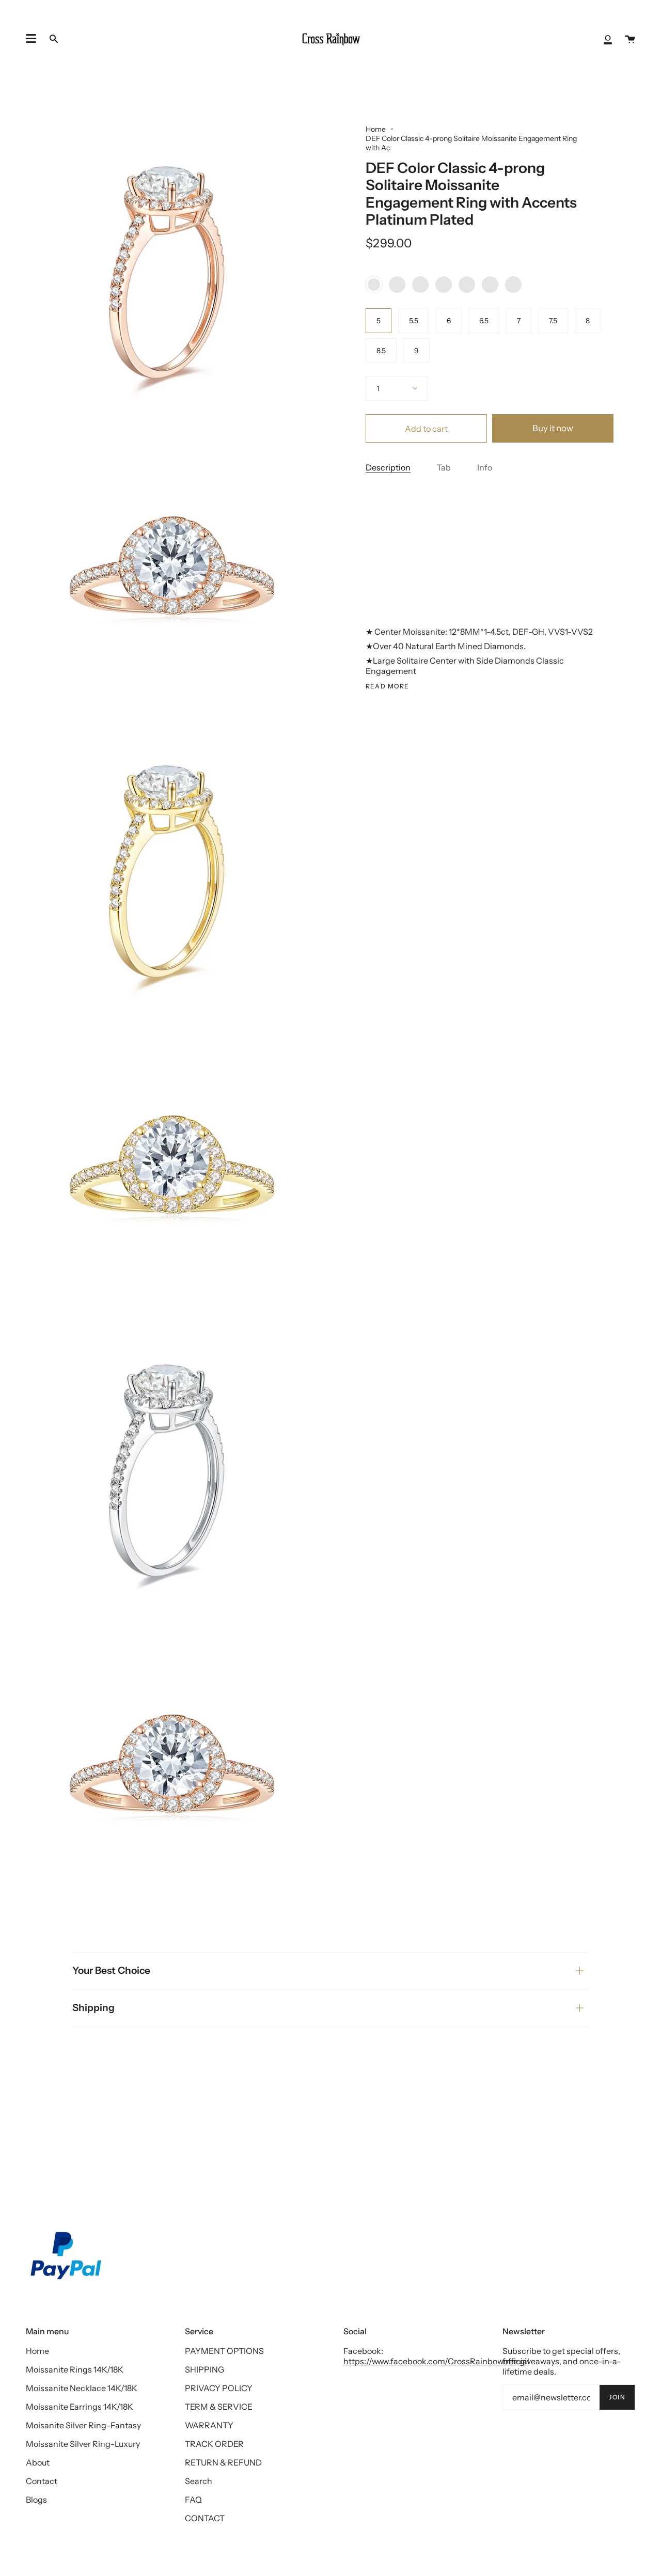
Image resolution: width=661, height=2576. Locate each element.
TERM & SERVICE (219, 2407)
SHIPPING (204, 2369)
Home (376, 129)
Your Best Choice (111, 1970)
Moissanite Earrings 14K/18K (80, 2407)
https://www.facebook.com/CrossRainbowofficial (436, 2361)
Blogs (36, 2500)
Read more (388, 686)
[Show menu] (31, 39)
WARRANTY (209, 2425)
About (38, 2462)
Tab (444, 468)
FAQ (193, 2500)
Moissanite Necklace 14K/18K (82, 2388)
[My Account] (608, 39)
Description (388, 468)
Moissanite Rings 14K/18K (75, 2369)
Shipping (93, 2008)
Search (199, 2481)
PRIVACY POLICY (219, 2388)
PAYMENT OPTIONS (224, 2351)
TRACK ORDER (214, 2444)
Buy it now (553, 429)
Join (617, 2397)
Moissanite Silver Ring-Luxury (83, 2444)
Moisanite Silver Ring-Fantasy (83, 2425)
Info (485, 468)
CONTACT (205, 2518)
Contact (42, 2481)
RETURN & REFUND (223, 2462)
